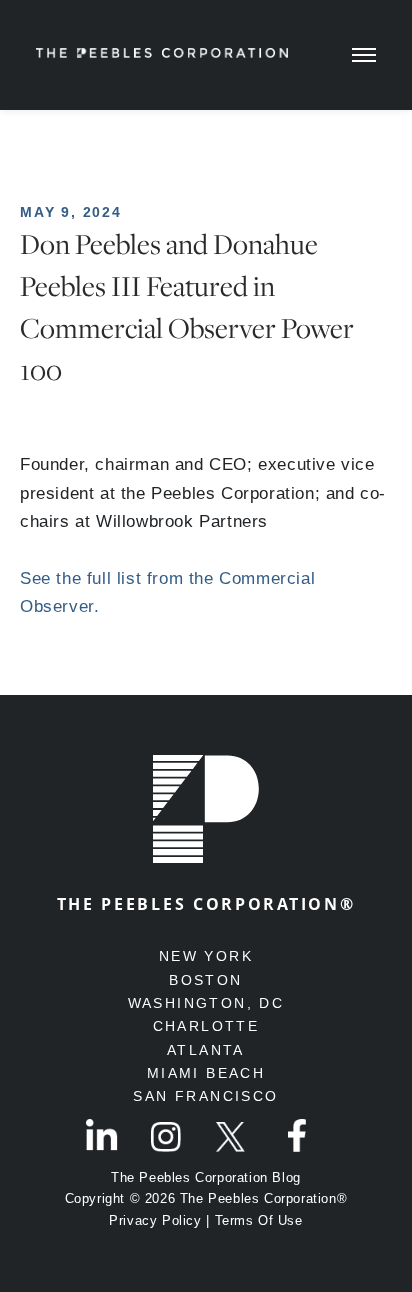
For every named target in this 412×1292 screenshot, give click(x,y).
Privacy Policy (155, 1220)
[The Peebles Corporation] (162, 49)
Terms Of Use (259, 1220)
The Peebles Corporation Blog (206, 1177)
